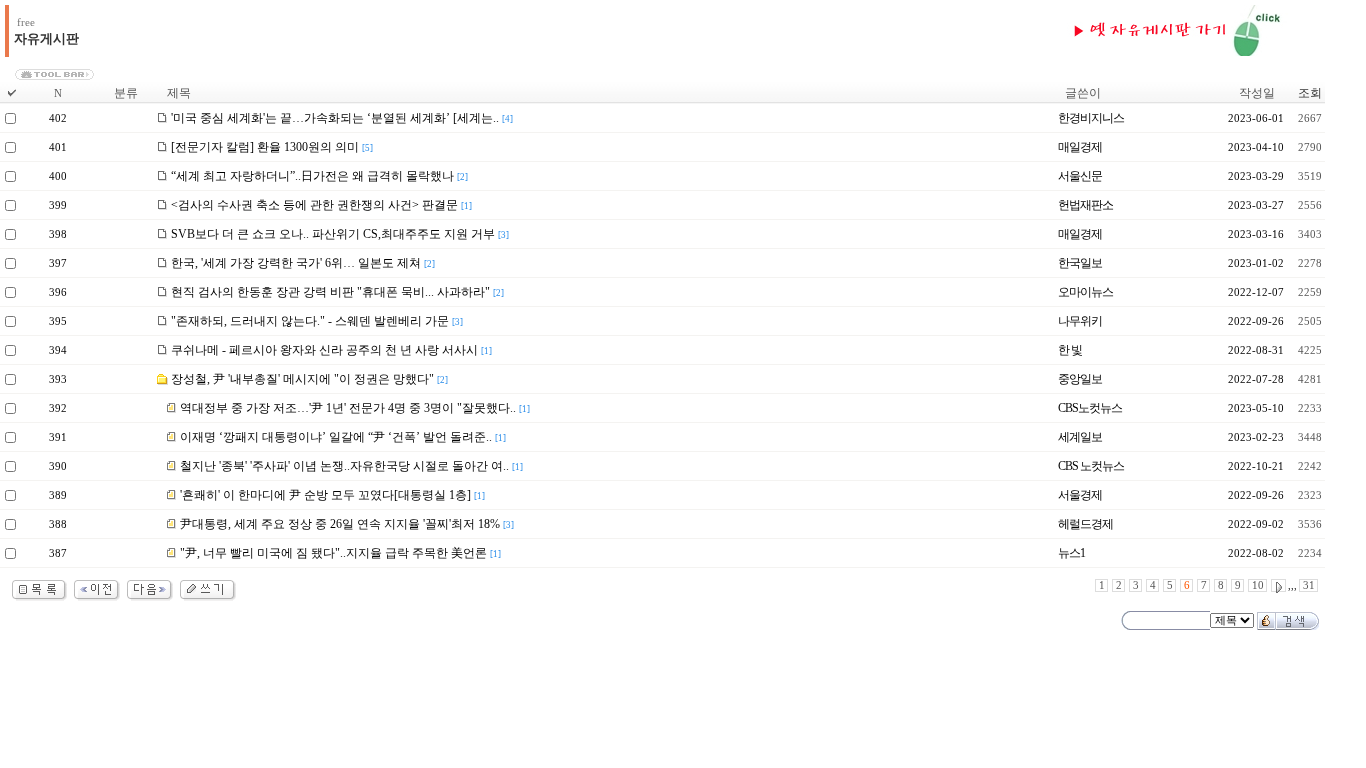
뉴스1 (1071, 553)
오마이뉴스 (1085, 292)
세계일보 (1080, 437)
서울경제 (1080, 495)
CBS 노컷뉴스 (1091, 466)
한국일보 (1080, 263)
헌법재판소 (1085, 205)
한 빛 (1070, 350)
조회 (1310, 93)
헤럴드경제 (1085, 524)
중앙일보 (1080, 379)
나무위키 (1080, 321)
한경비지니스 (1091, 118)
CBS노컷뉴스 (1090, 408)
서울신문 (1080, 176)
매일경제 (1080, 147)
